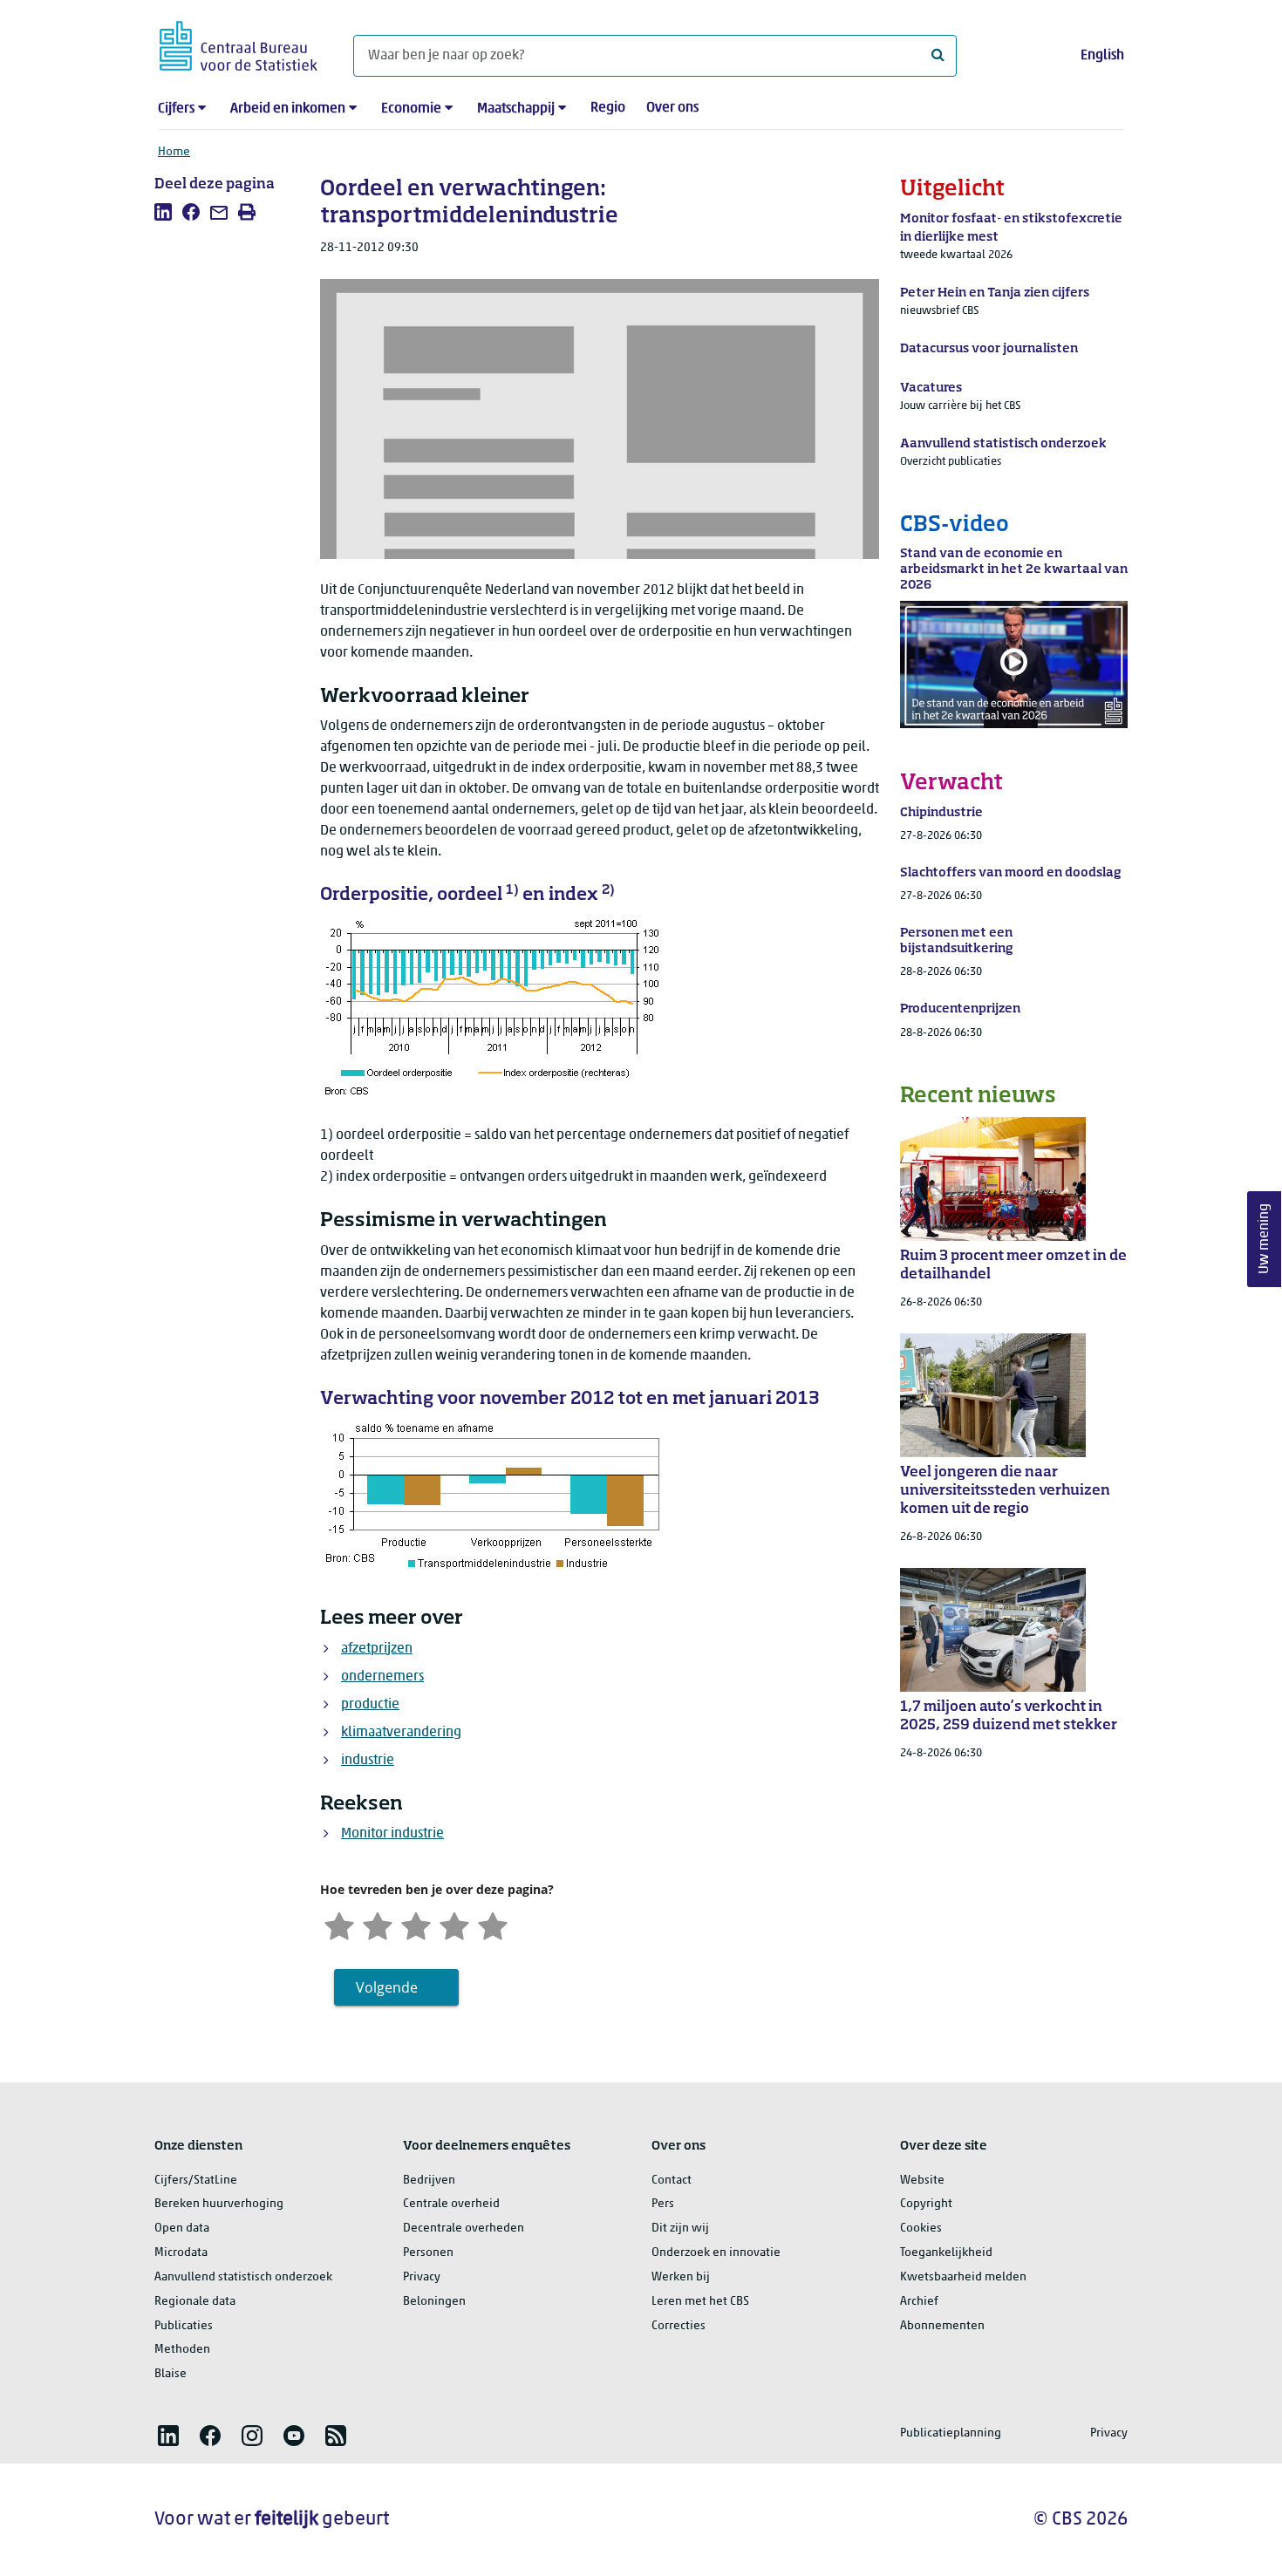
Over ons (672, 108)
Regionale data (195, 2302)
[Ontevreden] (378, 1925)
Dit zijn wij (680, 2228)
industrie (368, 1761)
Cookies (921, 2228)
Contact (672, 2181)
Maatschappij (516, 109)
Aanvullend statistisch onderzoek (243, 2277)
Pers (663, 2204)
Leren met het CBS (700, 2302)
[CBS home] (239, 43)
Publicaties (184, 2326)
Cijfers (176, 109)
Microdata (181, 2253)
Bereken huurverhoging (219, 2204)
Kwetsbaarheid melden (963, 2277)
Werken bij (681, 2277)
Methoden (182, 2350)
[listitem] (163, 212)
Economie (411, 109)
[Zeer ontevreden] (339, 1925)
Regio (608, 108)
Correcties (679, 2326)
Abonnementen (942, 2326)
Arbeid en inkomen (288, 109)
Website (922, 2181)
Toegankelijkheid (946, 2253)
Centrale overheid (451, 2204)
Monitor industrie (392, 1834)
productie (370, 1705)
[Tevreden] (454, 1925)
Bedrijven (429, 2181)
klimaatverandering (401, 1733)
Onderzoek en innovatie (716, 2253)
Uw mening (1265, 1240)
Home (174, 152)
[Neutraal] (416, 1925)
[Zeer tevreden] (493, 1925)
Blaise (170, 2374)
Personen (428, 2253)
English (1102, 56)
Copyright (926, 2204)
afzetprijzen (377, 1649)
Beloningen (434, 2302)
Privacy (422, 2277)
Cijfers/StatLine (196, 2181)
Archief (919, 2302)
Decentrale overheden (464, 2228)
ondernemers (382, 1677)
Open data (182, 2228)
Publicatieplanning (951, 2433)
